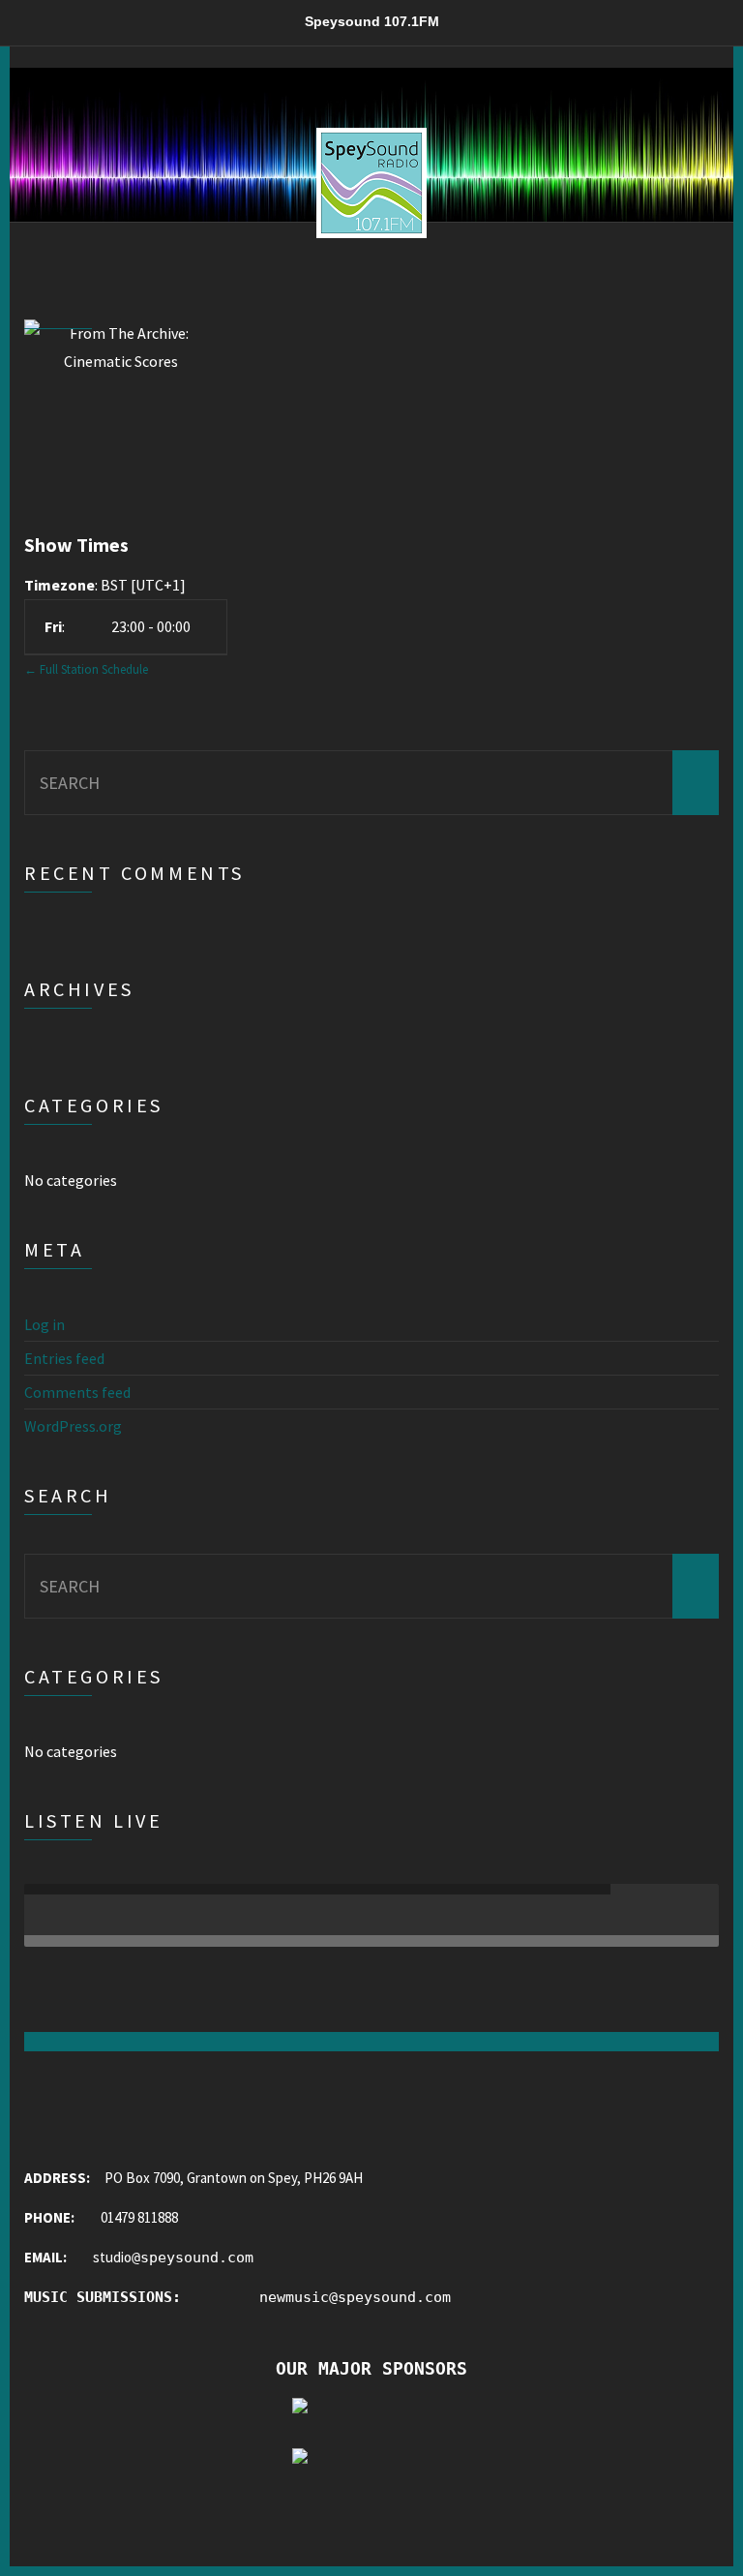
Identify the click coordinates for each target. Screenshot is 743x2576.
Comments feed (77, 1392)
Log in (45, 1324)
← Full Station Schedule (86, 669)
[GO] (696, 783)
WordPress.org (73, 1426)
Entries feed (64, 1358)
